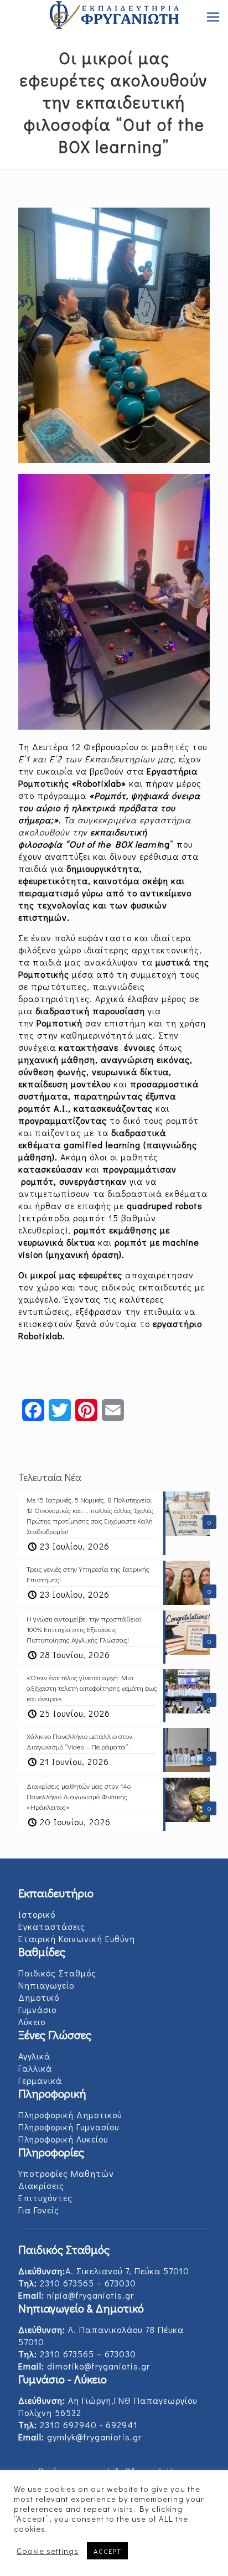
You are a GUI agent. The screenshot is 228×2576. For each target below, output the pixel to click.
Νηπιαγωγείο (46, 1985)
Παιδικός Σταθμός (57, 1973)
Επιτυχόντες (45, 2198)
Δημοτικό (39, 1997)
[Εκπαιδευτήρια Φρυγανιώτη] (114, 17)
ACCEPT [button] (107, 2551)
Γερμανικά (40, 2080)
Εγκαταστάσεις (52, 1926)
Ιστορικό (37, 1914)
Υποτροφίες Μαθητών (66, 2173)
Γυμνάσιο (37, 2009)
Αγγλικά (34, 2056)
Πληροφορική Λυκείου (63, 2139)
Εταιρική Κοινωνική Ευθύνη (77, 1939)
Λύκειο (32, 2022)
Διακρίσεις (41, 2185)
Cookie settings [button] (48, 2551)
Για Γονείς (39, 2210)
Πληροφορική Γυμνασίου (69, 2127)
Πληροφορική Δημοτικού (70, 2115)
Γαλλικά (35, 2068)
